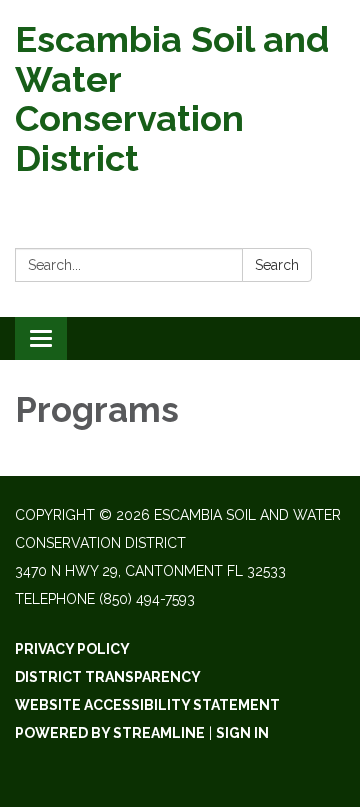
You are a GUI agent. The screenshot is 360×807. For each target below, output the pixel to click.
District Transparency (108, 677)
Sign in (242, 733)
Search (277, 265)
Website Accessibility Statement (147, 705)
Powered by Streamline (110, 733)
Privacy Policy (72, 649)
